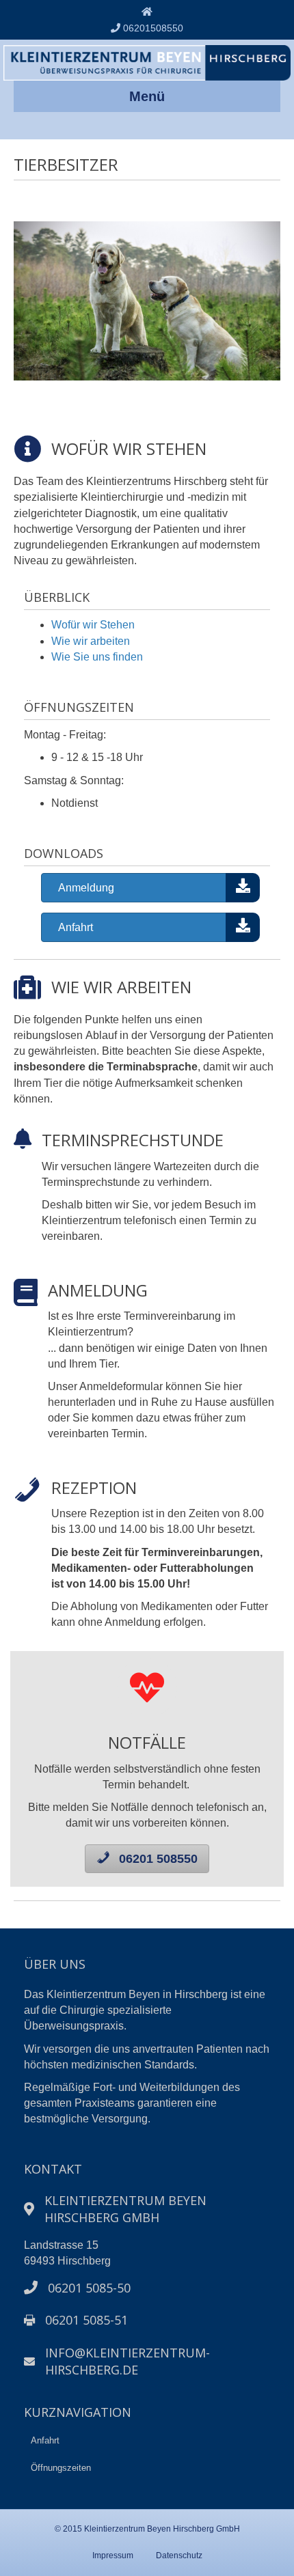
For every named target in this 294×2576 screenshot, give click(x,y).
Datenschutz (179, 2556)
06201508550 (152, 28)
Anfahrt (45, 2440)
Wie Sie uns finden (97, 657)
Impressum (113, 2556)
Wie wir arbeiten (91, 641)
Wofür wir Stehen (93, 625)
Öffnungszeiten (61, 2468)
